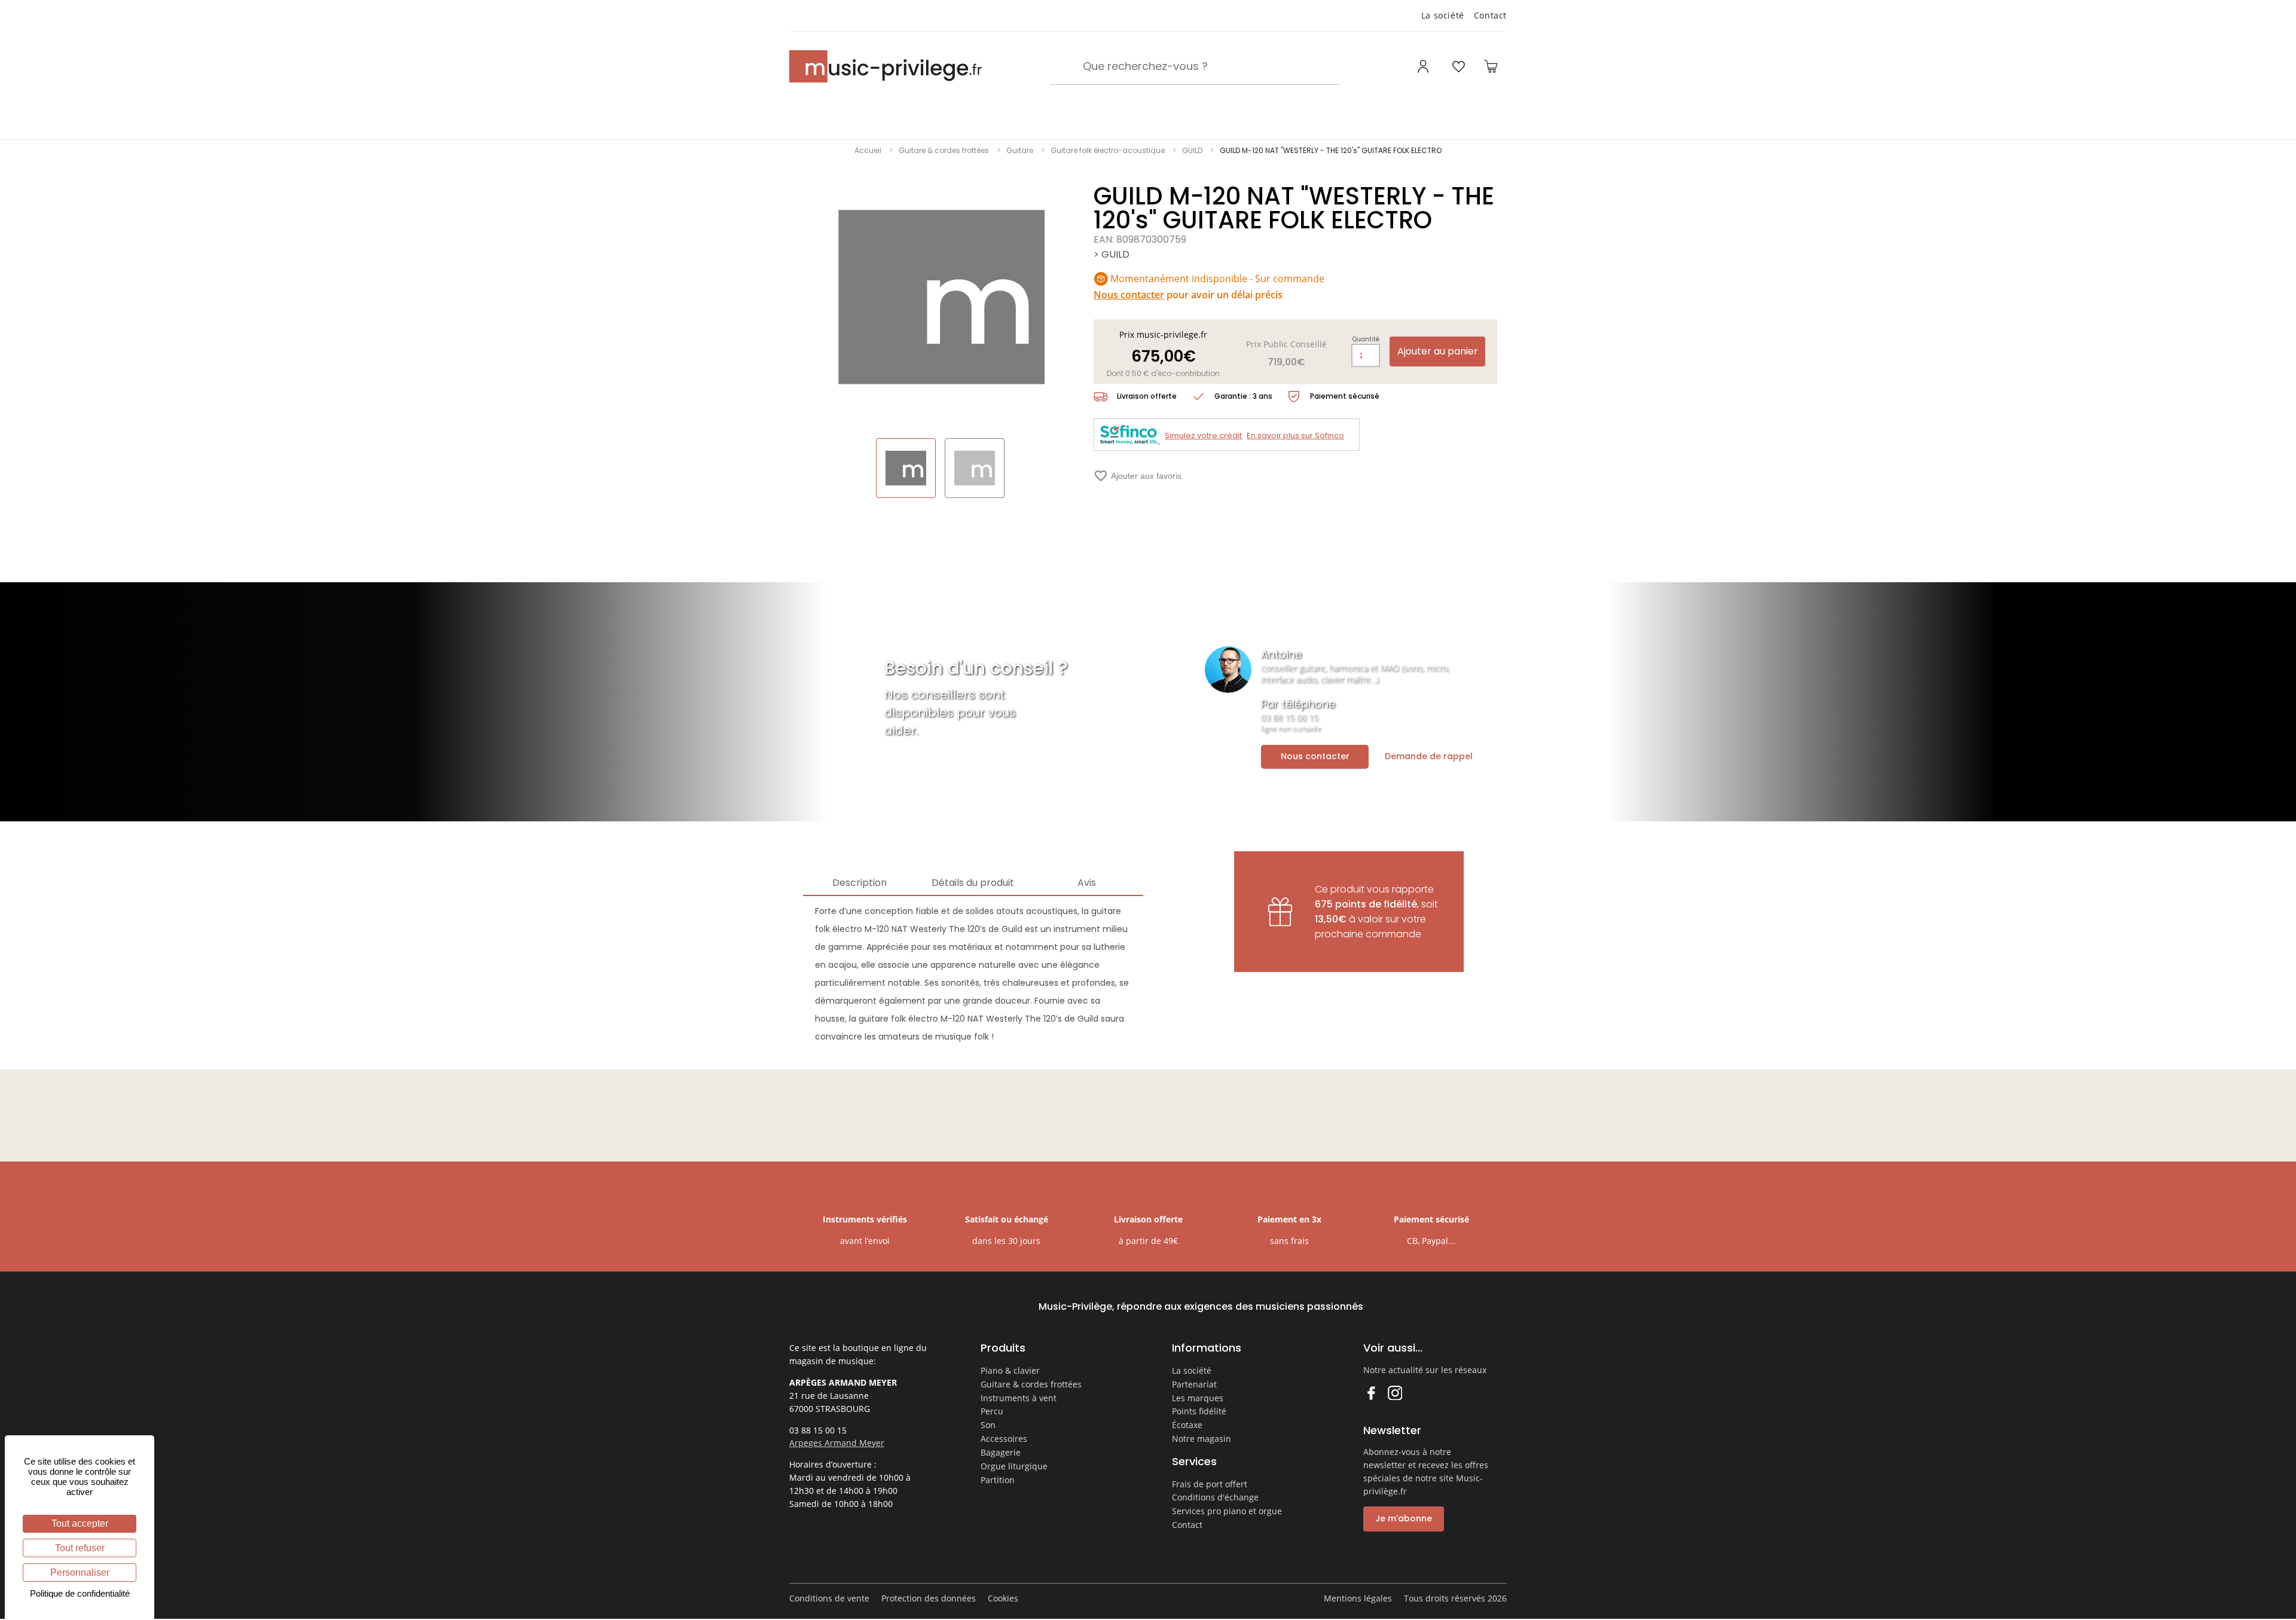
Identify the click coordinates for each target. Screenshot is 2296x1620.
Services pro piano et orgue (1227, 1511)
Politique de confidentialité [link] (80, 1593)
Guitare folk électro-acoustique (1108, 150)
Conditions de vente (829, 1598)
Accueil (868, 150)
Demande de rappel (1429, 756)
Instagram (1395, 1393)
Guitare (1020, 150)
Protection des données (929, 1598)
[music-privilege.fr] (886, 66)
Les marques (1198, 1398)
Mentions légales (1358, 1598)
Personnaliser (80, 1572)
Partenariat (1194, 1384)
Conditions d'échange (1215, 1497)
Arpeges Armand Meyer (837, 1443)
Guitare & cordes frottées (944, 150)
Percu (992, 1411)
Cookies (1003, 1598)
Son (988, 1425)
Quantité (1366, 340)
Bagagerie (1001, 1452)
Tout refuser (80, 1548)
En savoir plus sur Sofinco (1295, 435)
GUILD (1192, 150)
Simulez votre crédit (1203, 435)
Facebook (1371, 1393)
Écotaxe (1187, 1425)
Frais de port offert (1210, 1484)
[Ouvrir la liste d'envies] (1458, 66)
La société (1443, 15)
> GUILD (1112, 254)
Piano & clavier (1010, 1370)
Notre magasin (1202, 1439)
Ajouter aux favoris (1138, 476)
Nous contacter (1315, 756)
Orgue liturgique (1014, 1466)
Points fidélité (1199, 1411)
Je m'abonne (1404, 1518)
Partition (998, 1480)
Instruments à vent (1019, 1398)
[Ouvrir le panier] (1491, 66)
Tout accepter (80, 1523)
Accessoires (1004, 1439)
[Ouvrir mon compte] (1425, 66)
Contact (1490, 15)
